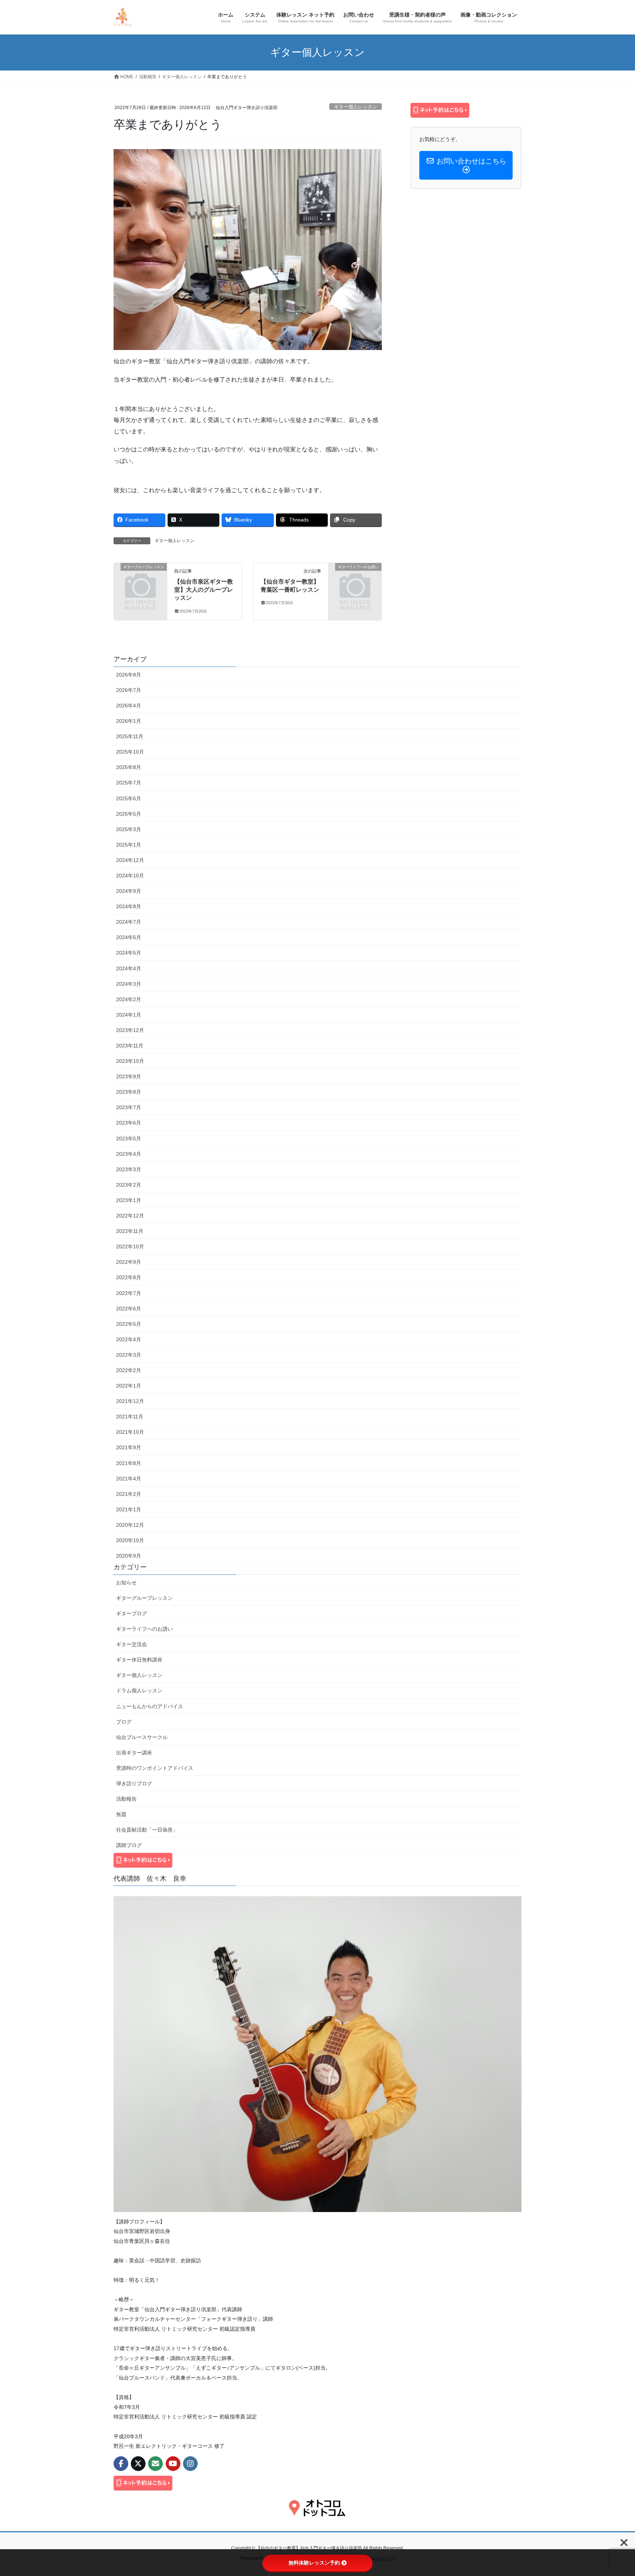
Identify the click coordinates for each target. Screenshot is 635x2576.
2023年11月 (130, 1046)
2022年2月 (129, 1370)
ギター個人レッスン (356, 107)
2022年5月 (129, 1324)
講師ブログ (129, 1845)
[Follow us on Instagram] (190, 2464)
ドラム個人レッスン (139, 1691)
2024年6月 (129, 937)
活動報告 (126, 1799)
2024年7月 (129, 922)
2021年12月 (130, 1401)
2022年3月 (129, 1355)
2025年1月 (129, 845)
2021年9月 (129, 1447)
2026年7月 (129, 690)
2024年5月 (129, 953)
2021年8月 (129, 1463)
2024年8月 (129, 906)
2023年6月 (129, 1123)
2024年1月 (129, 1015)
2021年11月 (130, 1417)
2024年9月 (129, 891)
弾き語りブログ (134, 1783)
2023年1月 (129, 1200)
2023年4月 (129, 1154)
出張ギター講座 (134, 1753)
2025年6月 (129, 798)
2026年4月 (129, 706)
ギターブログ (132, 1613)
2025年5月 (129, 814)
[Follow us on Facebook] (121, 2464)
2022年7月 (129, 1293)
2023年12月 (130, 1030)
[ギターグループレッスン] (140, 579)
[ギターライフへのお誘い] (355, 579)
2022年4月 (129, 1339)
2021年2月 (129, 1494)
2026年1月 (129, 721)
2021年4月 (129, 1479)
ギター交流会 (132, 1644)
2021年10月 (130, 1432)
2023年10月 (130, 1061)
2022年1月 (129, 1386)
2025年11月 (130, 736)
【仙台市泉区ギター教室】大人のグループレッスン (204, 590)
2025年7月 (129, 783)
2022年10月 (130, 1246)
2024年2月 (129, 999)
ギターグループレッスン (144, 1598)
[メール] (155, 2464)
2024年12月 (130, 860)
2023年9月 (129, 1076)
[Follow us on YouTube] (173, 2464)
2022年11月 (130, 1231)
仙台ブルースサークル (142, 1737)
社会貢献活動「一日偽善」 (147, 1830)
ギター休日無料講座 (139, 1660)
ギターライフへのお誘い (144, 1629)
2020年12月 (130, 1525)
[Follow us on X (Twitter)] (138, 2464)
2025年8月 (129, 767)
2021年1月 (129, 1509)
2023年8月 (129, 1092)
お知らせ (126, 1583)
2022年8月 (129, 1277)
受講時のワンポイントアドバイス (155, 1768)
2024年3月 (129, 984)
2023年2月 (129, 1185)
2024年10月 (130, 876)
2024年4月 (129, 968)
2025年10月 (130, 752)
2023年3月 (129, 1169)
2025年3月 (129, 829)
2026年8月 (129, 675)
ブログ (124, 1722)
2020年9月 (129, 1556)
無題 (121, 1814)
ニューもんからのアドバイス (150, 1706)
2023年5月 (129, 1139)
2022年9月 (129, 1262)
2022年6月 (129, 1309)
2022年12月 (130, 1216)
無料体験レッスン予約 (314, 2563)
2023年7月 (129, 1107)
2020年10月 (130, 1540)
